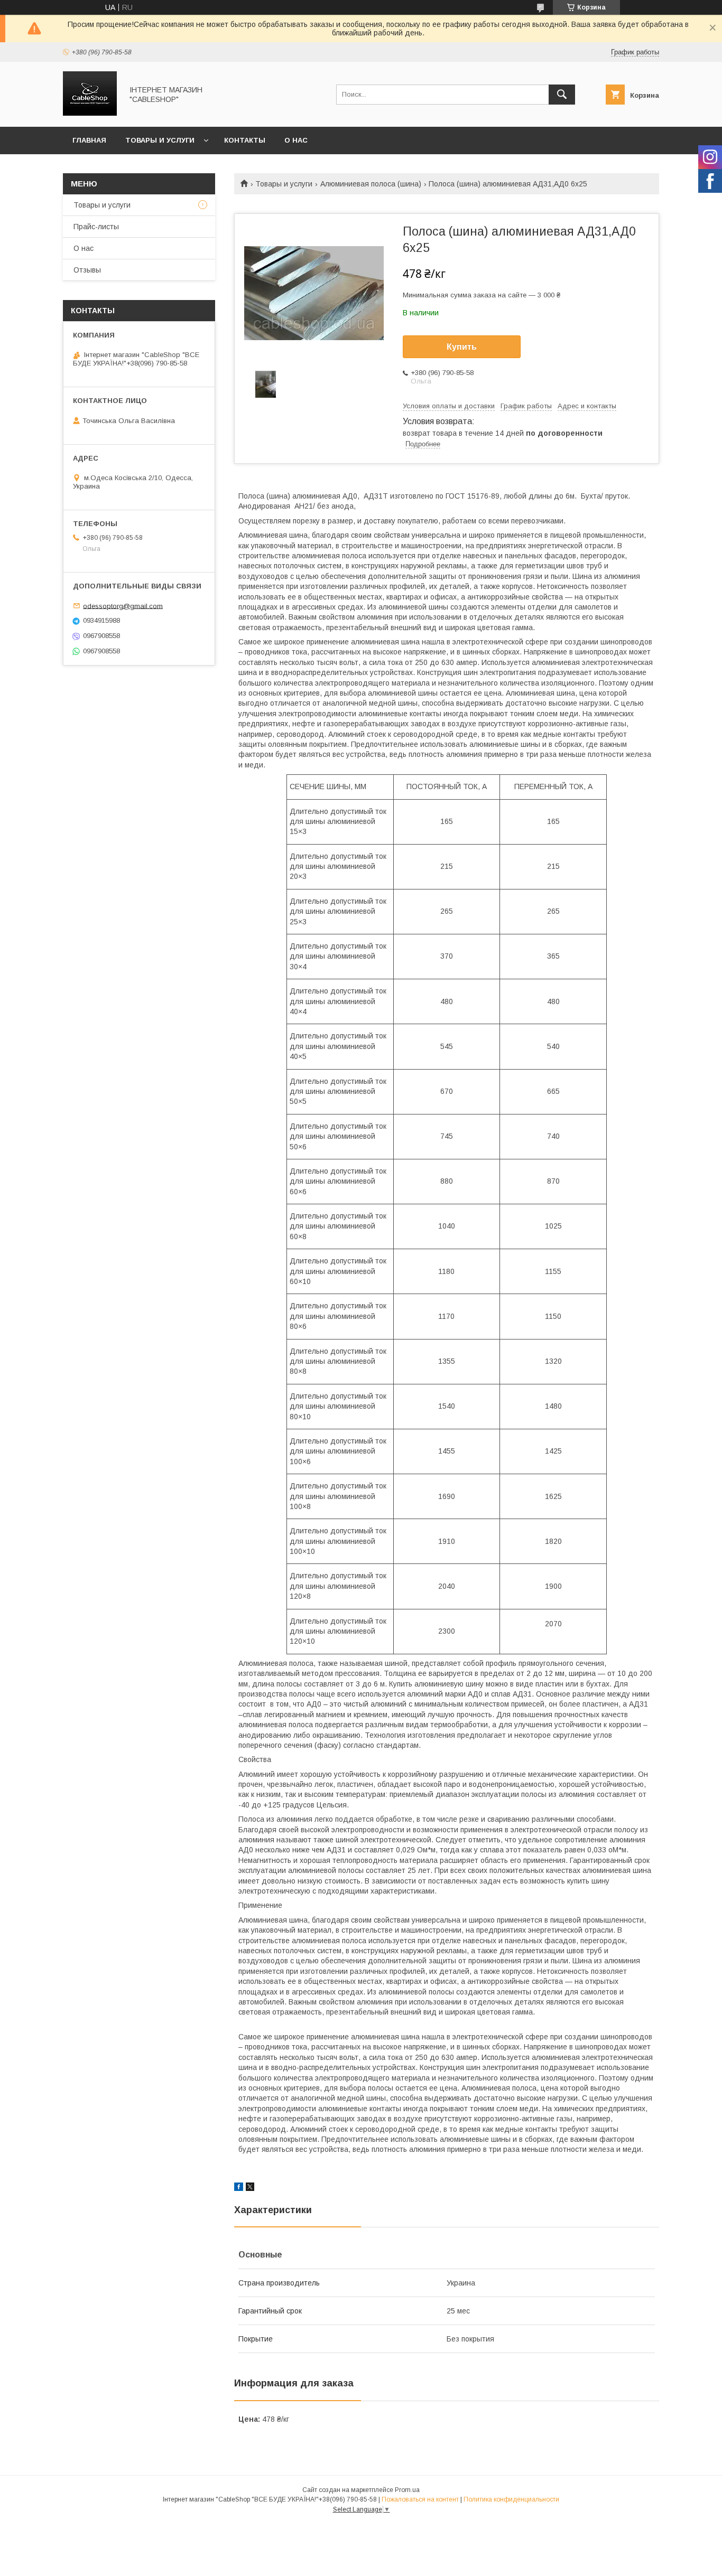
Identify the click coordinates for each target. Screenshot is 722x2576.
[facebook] (239, 2188)
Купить (462, 347)
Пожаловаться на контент (420, 2499)
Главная (89, 140)
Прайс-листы (96, 227)
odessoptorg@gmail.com (123, 606)
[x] (250, 2188)
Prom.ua (407, 2490)
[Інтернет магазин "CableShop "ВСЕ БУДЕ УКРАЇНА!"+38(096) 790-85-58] (90, 113)
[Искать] (562, 95)
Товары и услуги (160, 140)
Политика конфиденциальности (511, 2499)
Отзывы (87, 270)
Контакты (245, 140)
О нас (296, 140)
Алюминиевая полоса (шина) (371, 184)
